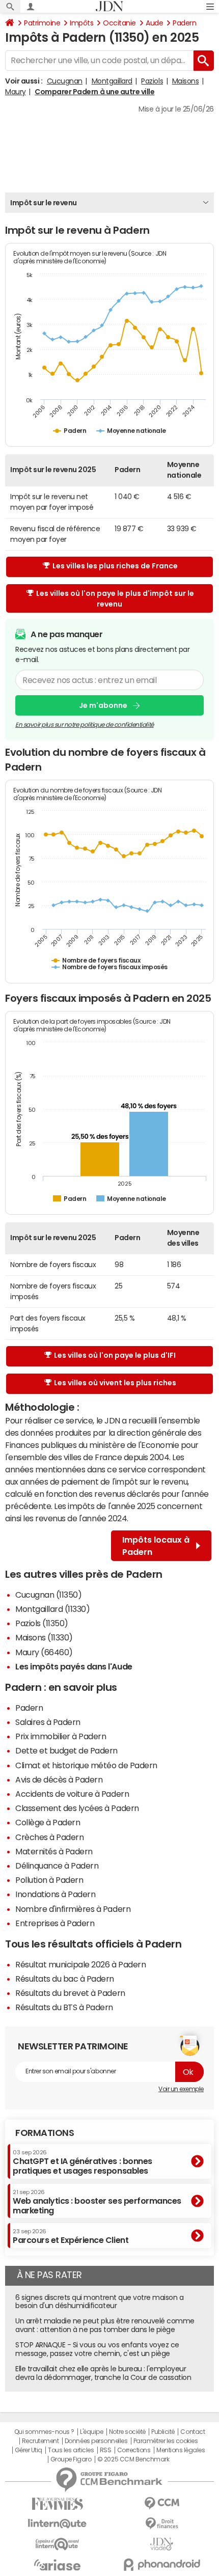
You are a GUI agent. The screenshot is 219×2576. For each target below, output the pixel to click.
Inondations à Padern (55, 1894)
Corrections (134, 2450)
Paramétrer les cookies (166, 2441)
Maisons (186, 81)
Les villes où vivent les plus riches (115, 1383)
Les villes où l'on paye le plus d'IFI (115, 1355)
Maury (16, 92)
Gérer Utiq (29, 2450)
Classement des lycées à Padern (77, 1808)
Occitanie (119, 23)
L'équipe (91, 2432)
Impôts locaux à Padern (156, 1546)
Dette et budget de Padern (66, 1750)
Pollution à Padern (49, 1880)
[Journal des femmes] (57, 2504)
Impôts (81, 23)
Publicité (163, 2432)
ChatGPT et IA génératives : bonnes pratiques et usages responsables (83, 2162)
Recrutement (40, 2441)
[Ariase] (57, 2565)
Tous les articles (71, 2450)
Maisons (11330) (44, 1637)
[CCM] (162, 2503)
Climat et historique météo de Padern (86, 1765)
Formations (45, 2133)
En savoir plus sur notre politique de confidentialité (85, 725)
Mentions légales (181, 2450)
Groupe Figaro (71, 2459)
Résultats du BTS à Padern (64, 2007)
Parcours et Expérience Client (71, 2236)
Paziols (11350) (42, 1623)
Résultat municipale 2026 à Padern (80, 1964)
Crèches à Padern (49, 1837)
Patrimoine (42, 23)
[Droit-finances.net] (162, 2524)
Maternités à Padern (54, 1851)
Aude (154, 23)
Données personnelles (96, 2441)
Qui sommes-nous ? (44, 2432)
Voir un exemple (181, 2089)
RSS (106, 2450)
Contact (193, 2432)
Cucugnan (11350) (48, 1595)
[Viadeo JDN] (162, 2544)
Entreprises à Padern (55, 1923)
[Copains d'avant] (57, 2544)
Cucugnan (65, 81)
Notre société (127, 2432)
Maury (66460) (44, 1652)
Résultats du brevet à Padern (70, 1993)
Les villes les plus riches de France (115, 566)
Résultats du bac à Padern (65, 1979)
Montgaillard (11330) (52, 1609)
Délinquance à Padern (57, 1866)
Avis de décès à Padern (59, 1779)
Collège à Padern (48, 1822)
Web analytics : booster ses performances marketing (97, 2202)
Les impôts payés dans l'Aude (74, 1666)
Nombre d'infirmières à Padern (73, 1909)
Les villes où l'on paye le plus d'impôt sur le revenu (115, 599)
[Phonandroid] (162, 2565)
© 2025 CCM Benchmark (133, 2459)
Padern (184, 23)
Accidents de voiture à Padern (72, 1794)
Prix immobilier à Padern (61, 1736)
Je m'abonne (103, 705)
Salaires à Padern (48, 1722)
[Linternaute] (57, 2524)
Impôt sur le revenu (44, 203)
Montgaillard (112, 81)
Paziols (152, 81)
